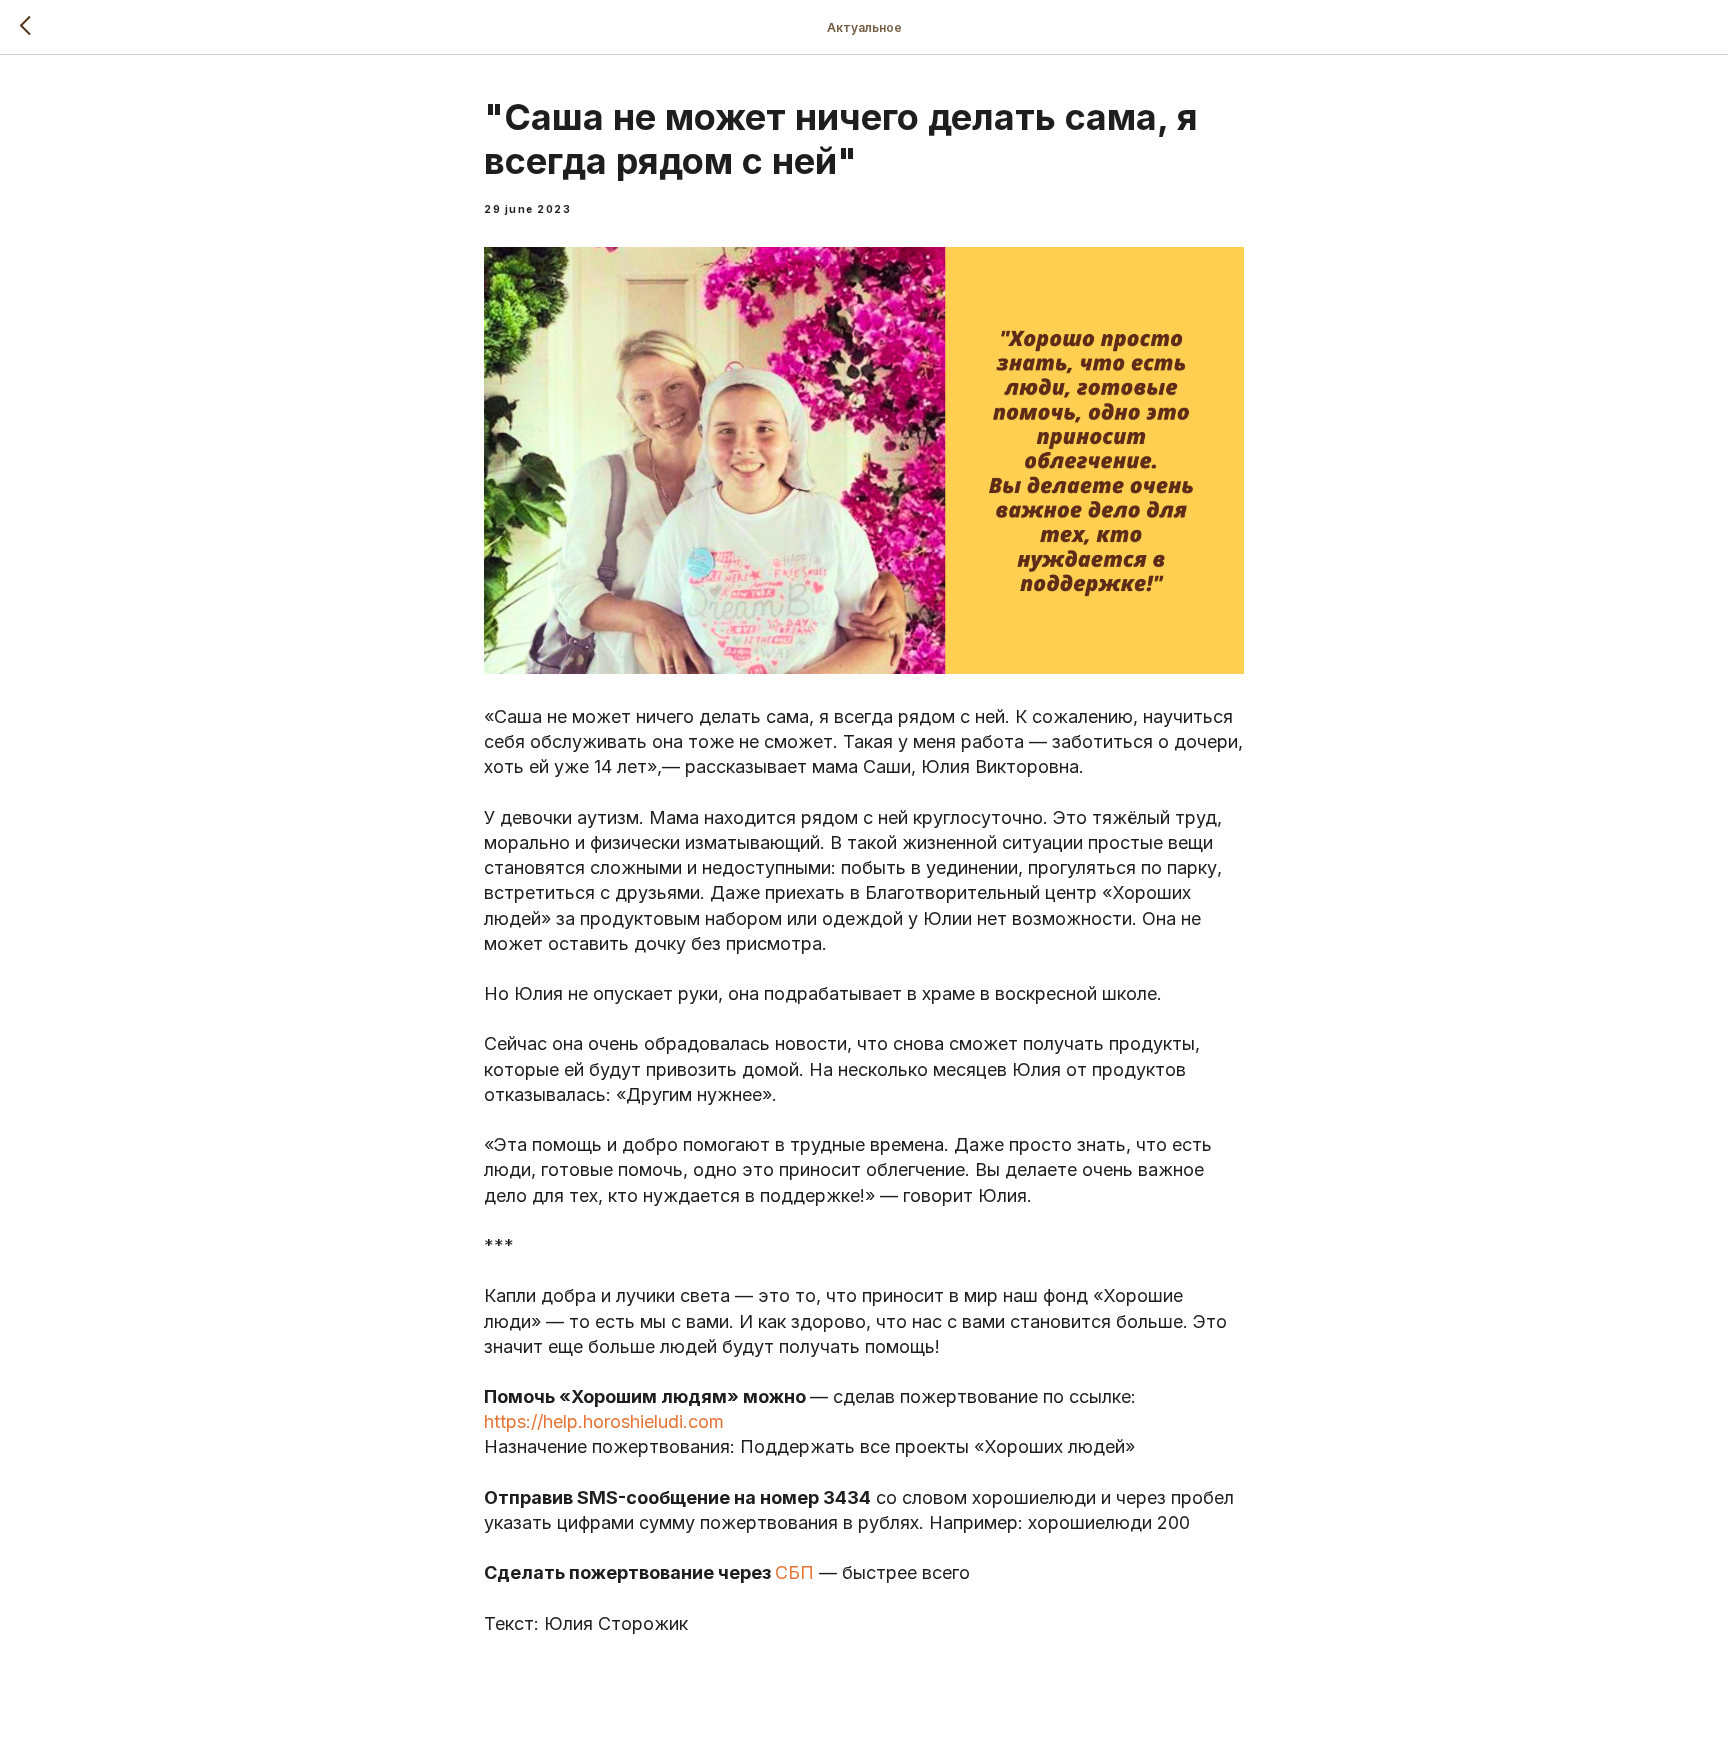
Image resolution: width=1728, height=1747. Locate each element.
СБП (794, 1572)
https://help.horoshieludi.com (604, 1421)
